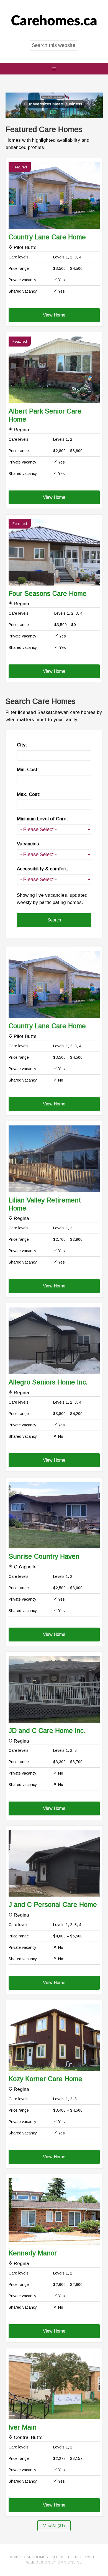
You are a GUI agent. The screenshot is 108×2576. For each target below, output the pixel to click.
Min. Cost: (28, 770)
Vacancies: (29, 844)
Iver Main (23, 2427)
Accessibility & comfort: (43, 869)
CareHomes (54, 21)
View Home (54, 315)
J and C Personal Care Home (53, 1904)
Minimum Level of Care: (42, 819)
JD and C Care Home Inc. (47, 1731)
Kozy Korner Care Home (45, 2079)
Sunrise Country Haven (44, 1556)
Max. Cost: (29, 794)
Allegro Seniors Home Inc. (48, 1382)
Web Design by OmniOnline (54, 2562)
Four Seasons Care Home (48, 593)
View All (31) (54, 2526)
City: (22, 745)
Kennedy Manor (33, 2253)
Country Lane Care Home (47, 237)
